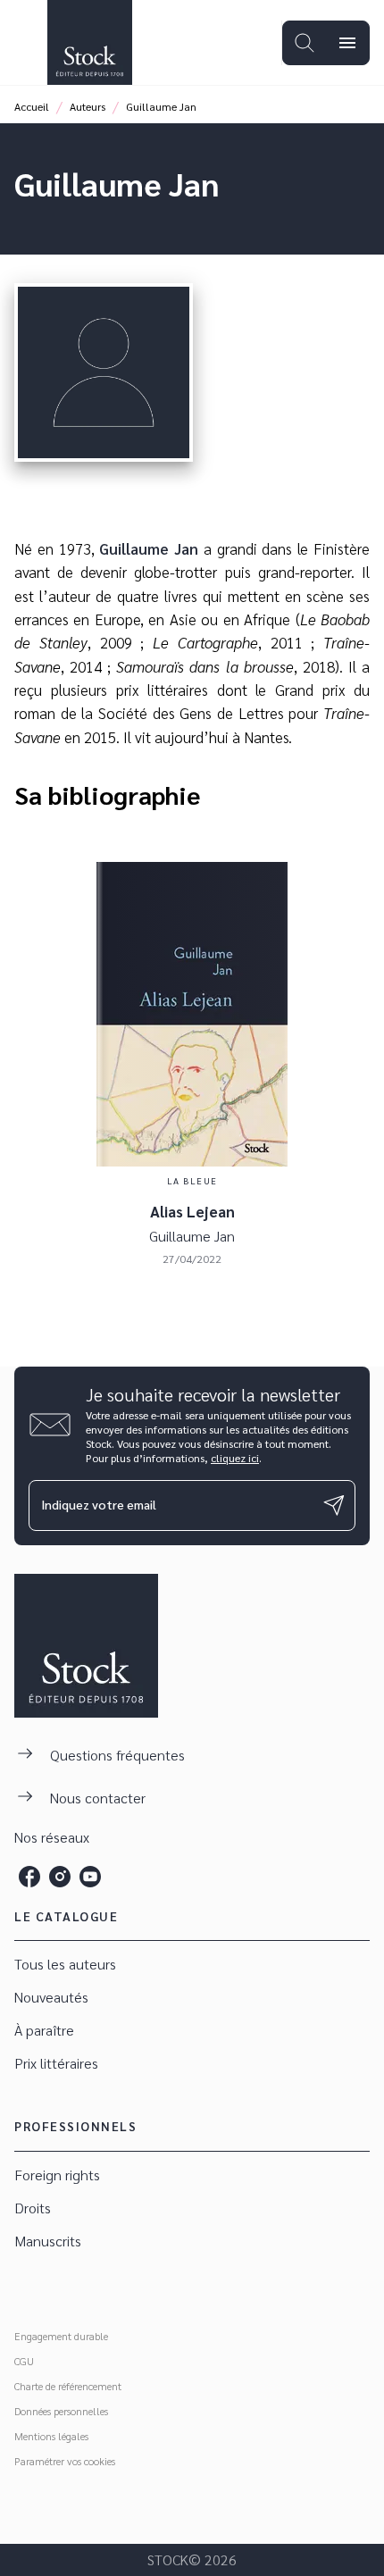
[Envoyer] (334, 1505)
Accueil (32, 106)
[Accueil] (89, 42)
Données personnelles (61, 2411)
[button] (192, 1965)
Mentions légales (51, 2436)
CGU (24, 2361)
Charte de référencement (68, 2386)
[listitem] (29, 1877)
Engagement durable (61, 2336)
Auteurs (88, 106)
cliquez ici (235, 1458)
